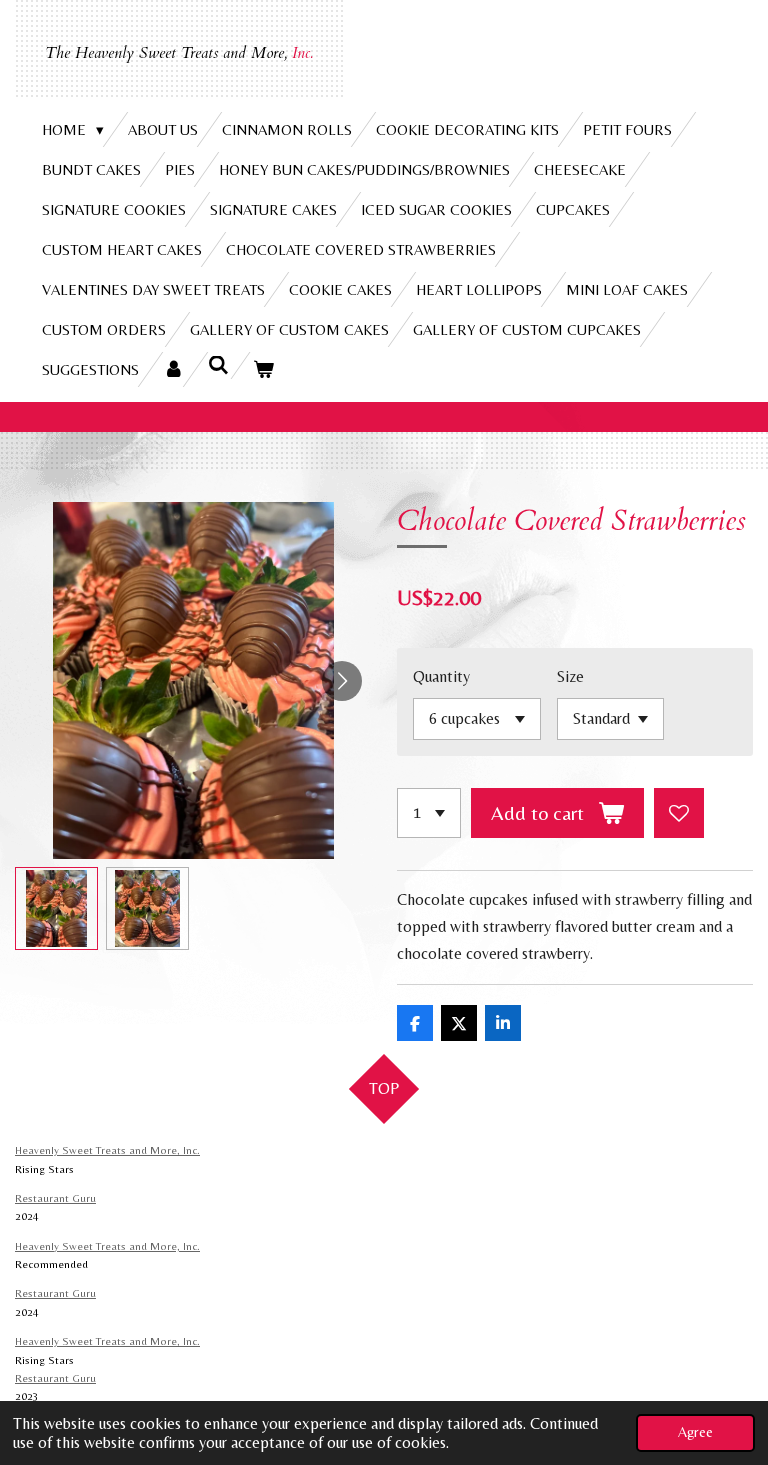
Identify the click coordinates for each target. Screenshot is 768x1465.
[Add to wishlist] (679, 813)
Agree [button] (695, 1432)
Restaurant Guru (55, 1198)
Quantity (441, 676)
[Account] (173, 369)
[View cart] (263, 369)
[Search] (218, 365)
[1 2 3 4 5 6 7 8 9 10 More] (429, 813)
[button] (56, 908)
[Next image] (342, 681)
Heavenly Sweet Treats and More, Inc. (107, 1150)
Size (570, 676)
